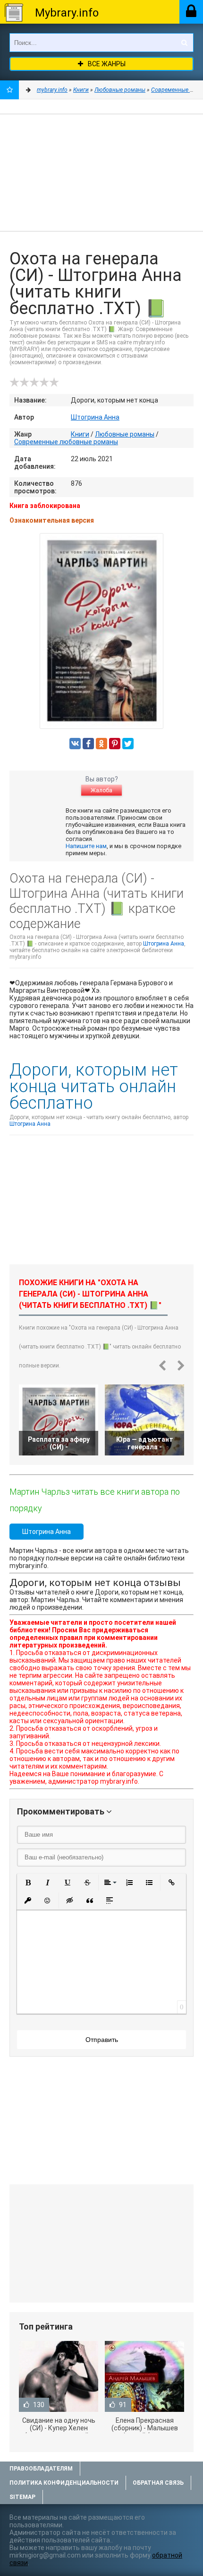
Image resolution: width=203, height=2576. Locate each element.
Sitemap (22, 2497)
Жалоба (101, 790)
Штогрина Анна (95, 417)
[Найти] (184, 43)
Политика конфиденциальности (64, 2483)
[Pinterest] (115, 744)
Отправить (102, 2040)
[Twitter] (128, 744)
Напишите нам (86, 846)
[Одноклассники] (101, 744)
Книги (80, 434)
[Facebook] (88, 744)
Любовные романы (125, 434)
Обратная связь (158, 2483)
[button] (28, 1883)
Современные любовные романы (66, 442)
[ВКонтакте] (75, 744)
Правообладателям (41, 2469)
